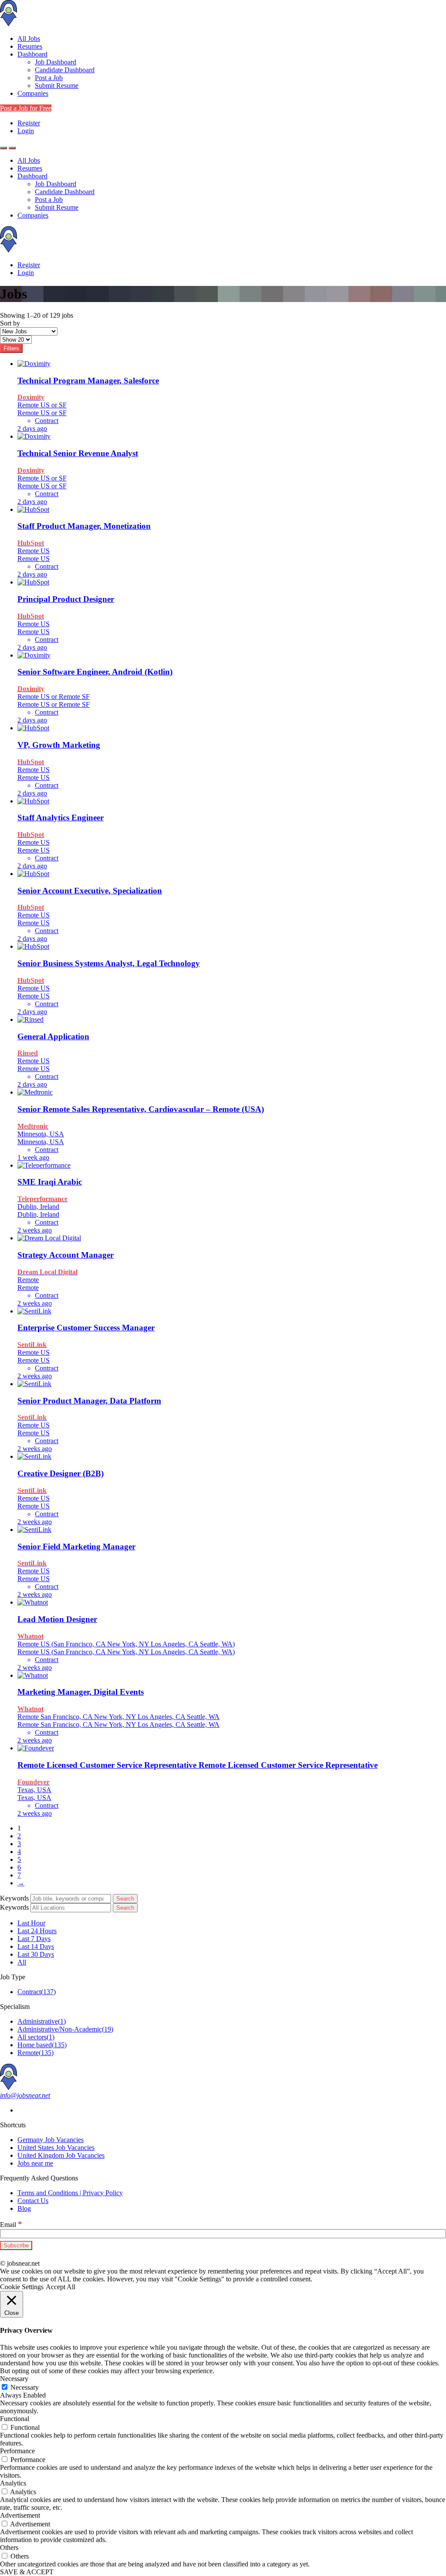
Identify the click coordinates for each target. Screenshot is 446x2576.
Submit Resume (57, 86)
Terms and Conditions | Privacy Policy (70, 2193)
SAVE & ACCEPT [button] (27, 2572)
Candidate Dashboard (65, 70)
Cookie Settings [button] (22, 2287)
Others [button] (9, 2547)
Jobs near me (35, 2163)
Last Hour (31, 1923)
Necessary (25, 2387)
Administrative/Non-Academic (65, 2029)
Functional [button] (15, 2419)
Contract (37, 1992)
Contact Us (33, 2201)
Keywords (14, 1898)
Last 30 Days (36, 1954)
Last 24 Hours (37, 1931)
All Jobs (29, 39)
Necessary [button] (14, 2379)
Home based (42, 2045)
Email (11, 2225)
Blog (24, 2208)
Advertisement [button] (20, 2515)
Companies (33, 93)
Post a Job (49, 78)
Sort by (10, 323)
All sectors (36, 2037)
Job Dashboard (56, 62)
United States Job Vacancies (56, 2148)
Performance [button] (17, 2451)
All (22, 1962)
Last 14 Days (36, 1946)
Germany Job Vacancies (51, 2140)
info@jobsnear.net (25, 2095)
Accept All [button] (61, 2287)
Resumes (30, 46)
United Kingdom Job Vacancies (61, 2155)
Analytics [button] (13, 2483)
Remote (35, 2053)
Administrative (42, 2021)
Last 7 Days (34, 1939)
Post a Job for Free (26, 108)
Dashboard (32, 54)
